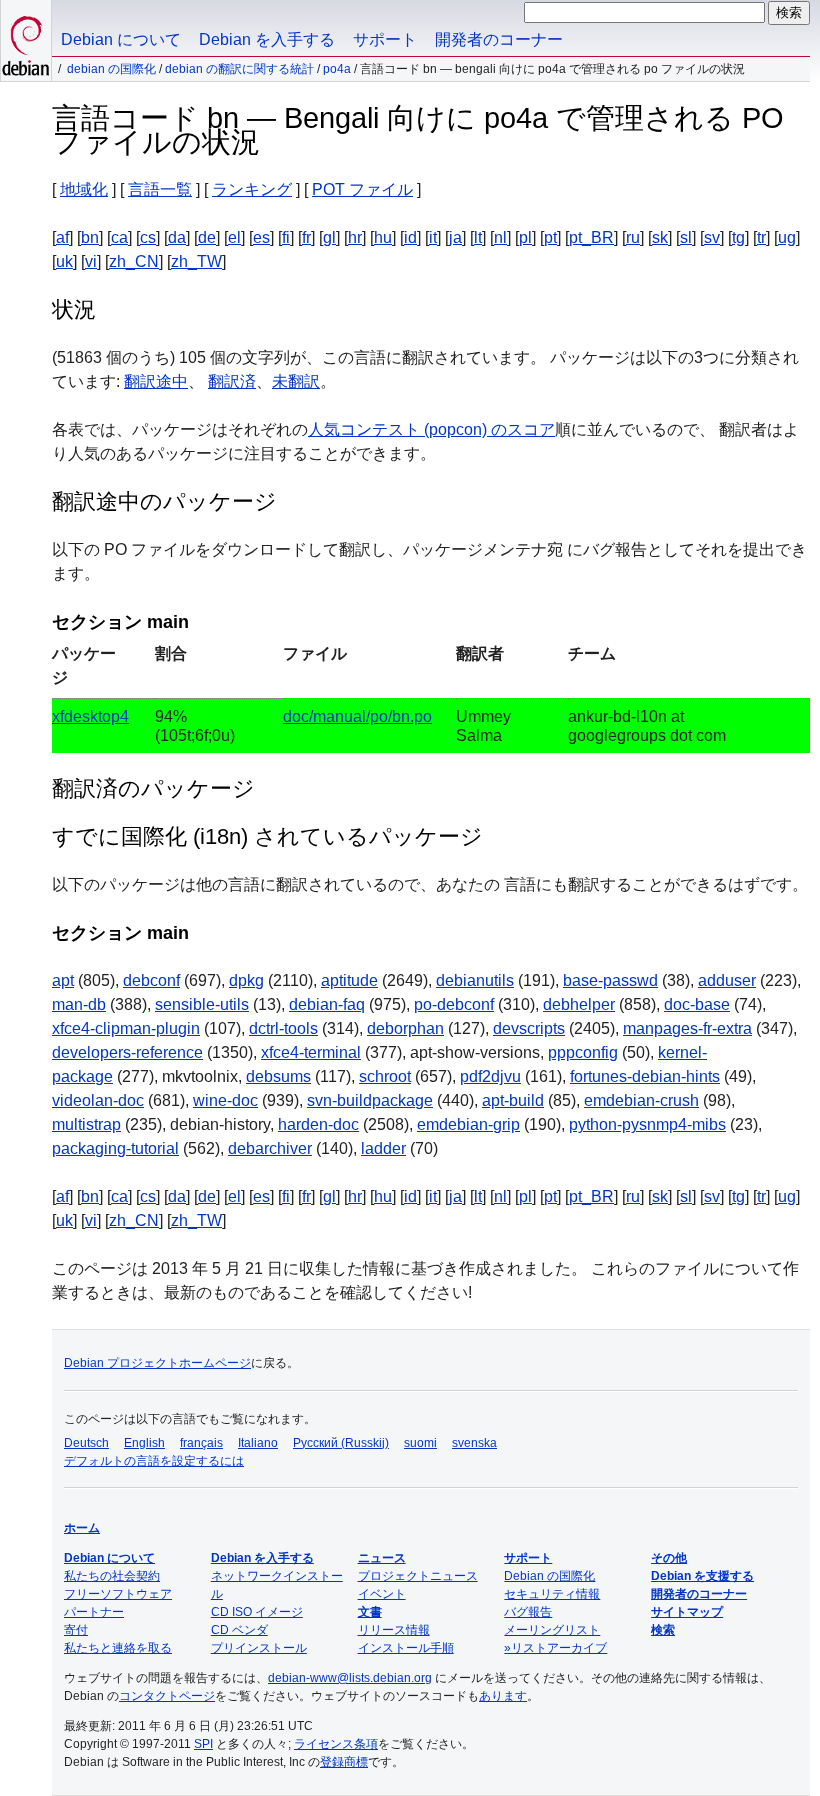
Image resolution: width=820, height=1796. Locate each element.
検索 (663, 1630)
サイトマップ (687, 1612)
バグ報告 (528, 1612)
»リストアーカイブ (555, 1648)
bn (90, 237)
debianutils (475, 980)
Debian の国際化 (111, 69)
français (201, 1443)
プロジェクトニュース (418, 1576)
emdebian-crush (641, 1100)
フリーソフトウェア (118, 1594)
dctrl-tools (283, 1028)
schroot (385, 1076)
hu (383, 237)
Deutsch (86, 1443)
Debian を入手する (267, 39)
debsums (278, 1076)
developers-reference (127, 1052)
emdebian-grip (468, 1124)
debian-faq (327, 1004)
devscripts (529, 1028)
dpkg (246, 980)
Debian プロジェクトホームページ (157, 1363)
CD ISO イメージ (257, 1612)
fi (286, 237)
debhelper (579, 1004)
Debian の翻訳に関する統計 (239, 69)
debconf (151, 980)
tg (738, 237)
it (433, 237)
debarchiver (270, 1148)
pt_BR (591, 237)
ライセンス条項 (336, 1744)
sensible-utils (202, 1004)
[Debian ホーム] (26, 40)
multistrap (86, 1124)
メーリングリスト (552, 1630)
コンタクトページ (167, 1696)
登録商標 (344, 1762)
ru (633, 237)
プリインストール (259, 1648)
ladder (383, 1148)
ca (119, 237)
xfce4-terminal (311, 1052)
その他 (669, 1558)
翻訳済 (232, 381)
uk (64, 261)
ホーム (82, 1528)
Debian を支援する (702, 1576)
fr (306, 237)
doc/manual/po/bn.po (357, 716)
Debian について (121, 39)
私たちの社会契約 (112, 1576)
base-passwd (610, 980)
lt (478, 237)
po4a (337, 69)
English (144, 1443)
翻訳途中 (156, 381)
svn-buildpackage (370, 1100)
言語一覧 (160, 189)
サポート (385, 39)
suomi (420, 1443)
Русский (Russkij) (341, 1443)
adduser (727, 980)
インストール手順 (406, 1648)
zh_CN (134, 261)
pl (525, 237)
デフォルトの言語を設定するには (154, 1461)
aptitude (349, 980)
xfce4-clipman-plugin (126, 1028)
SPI (203, 1744)
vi (91, 261)
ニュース (382, 1558)
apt (63, 980)
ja (455, 237)
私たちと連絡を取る (118, 1648)
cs (148, 237)
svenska (474, 1443)
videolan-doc (98, 1100)
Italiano (258, 1443)
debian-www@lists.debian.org (350, 1678)
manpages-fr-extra (687, 1028)
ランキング (252, 189)
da (177, 237)
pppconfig (583, 1052)
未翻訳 (296, 381)
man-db (79, 1004)
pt (550, 237)
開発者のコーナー (499, 39)
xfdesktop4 (90, 716)
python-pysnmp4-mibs (647, 1124)
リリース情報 (394, 1630)
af (62, 237)
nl (500, 237)
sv (712, 237)
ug (787, 237)
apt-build (513, 1100)
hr (355, 237)
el (234, 237)
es (261, 237)
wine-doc (225, 1100)
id (410, 237)
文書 (370, 1612)
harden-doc (318, 1124)
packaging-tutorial (115, 1148)
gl (329, 237)
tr (761, 237)
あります (503, 1696)
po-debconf (454, 1004)
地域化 (84, 189)
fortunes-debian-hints (645, 1076)
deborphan (405, 1028)
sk (660, 237)
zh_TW (196, 261)
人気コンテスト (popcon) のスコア (431, 429)
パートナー (94, 1612)
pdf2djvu (490, 1076)
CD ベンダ (239, 1630)
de (207, 237)
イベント (382, 1594)
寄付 (76, 1630)
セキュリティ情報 (552, 1594)
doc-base (697, 1004)
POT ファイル (362, 189)
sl (686, 237)
